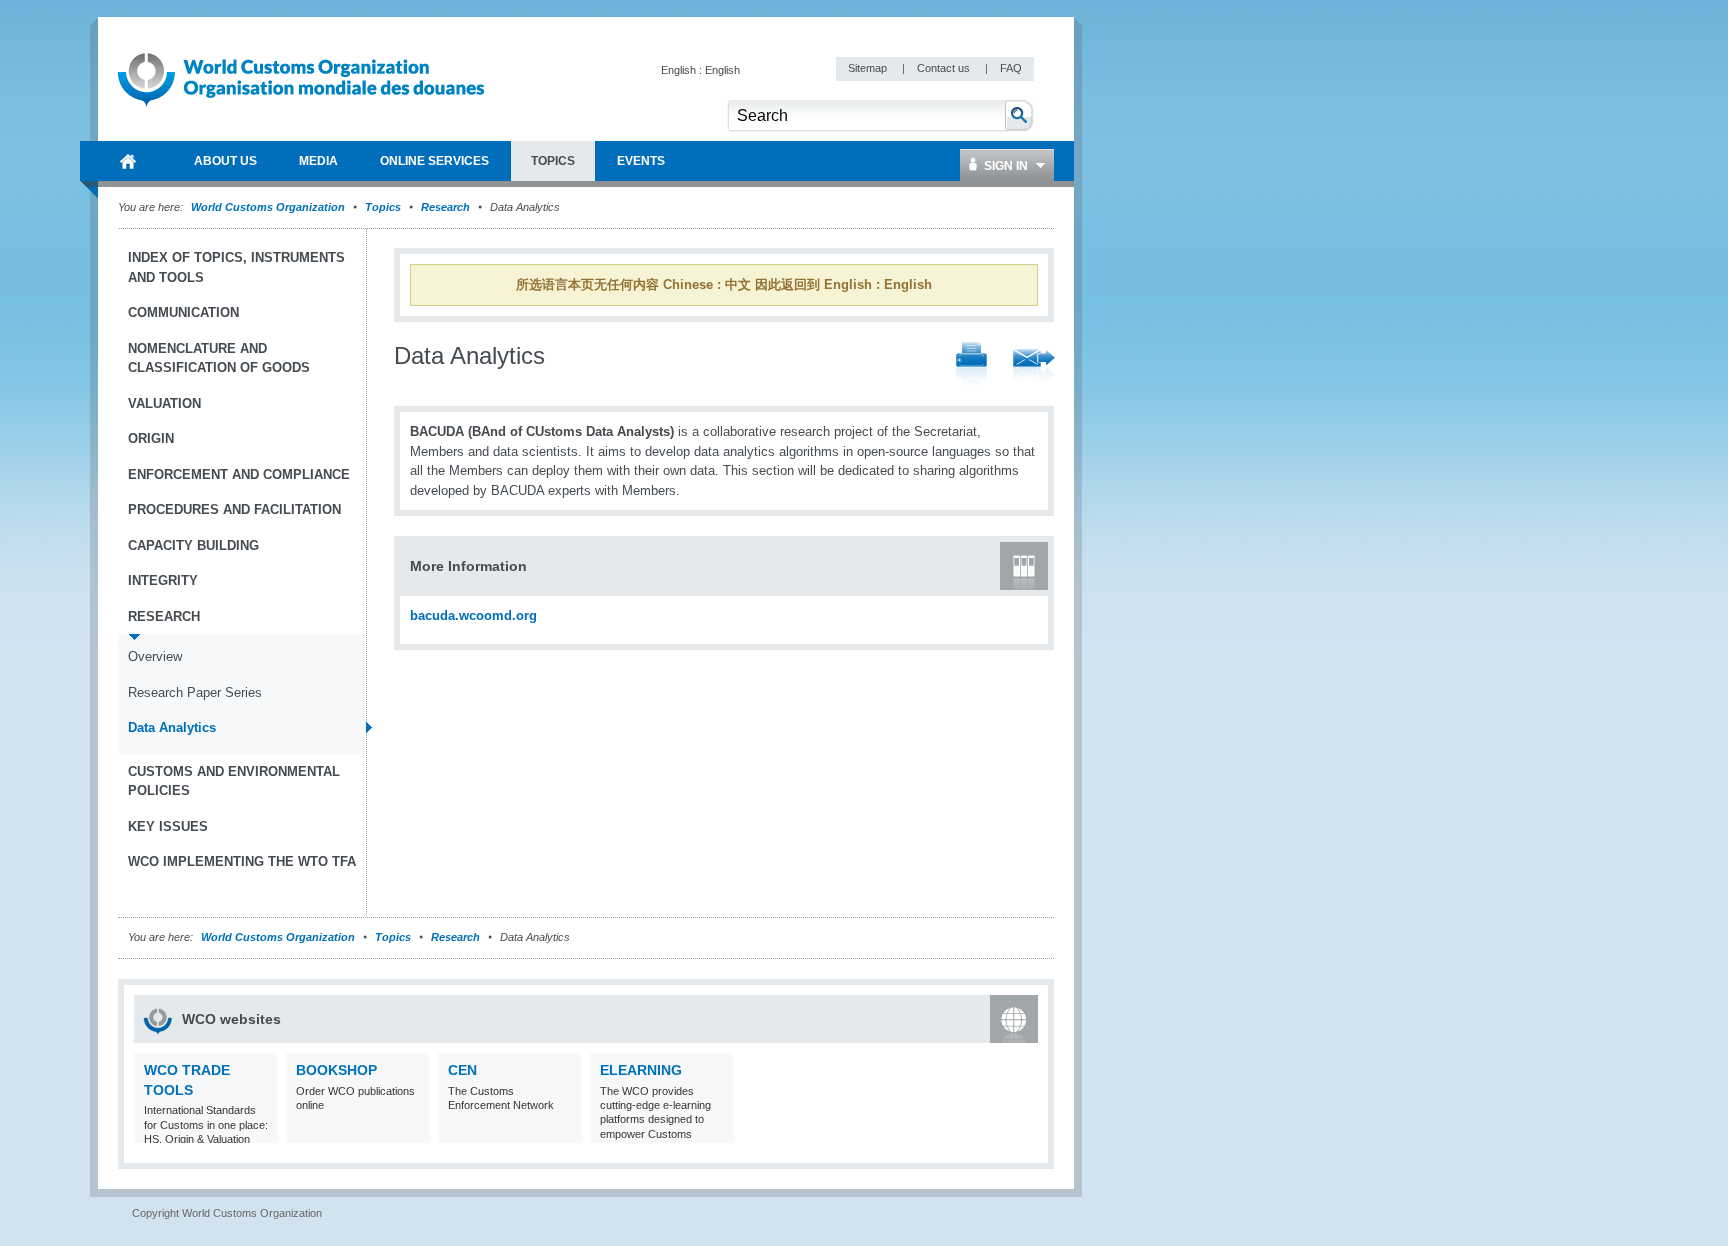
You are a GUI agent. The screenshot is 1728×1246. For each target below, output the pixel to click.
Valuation (164, 403)
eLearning (641, 1070)
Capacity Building (193, 545)
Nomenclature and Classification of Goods (219, 358)
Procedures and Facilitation (234, 509)
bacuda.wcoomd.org (473, 615)
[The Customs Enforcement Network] (564, 1130)
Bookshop (336, 1070)
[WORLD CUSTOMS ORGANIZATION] (128, 161)
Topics (383, 207)
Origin (151, 438)
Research (445, 207)
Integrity (163, 580)
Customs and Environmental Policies (234, 781)
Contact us (945, 68)
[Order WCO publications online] (412, 1130)
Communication (183, 312)
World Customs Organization (269, 207)
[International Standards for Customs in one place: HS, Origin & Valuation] (260, 1130)
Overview (155, 656)
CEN (462, 1070)
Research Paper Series (195, 692)
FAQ (1011, 68)
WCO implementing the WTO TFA (242, 861)
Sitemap (869, 68)
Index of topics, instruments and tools (236, 267)
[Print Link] (971, 366)
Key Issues (168, 826)
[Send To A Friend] (1034, 367)
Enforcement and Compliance (239, 474)
